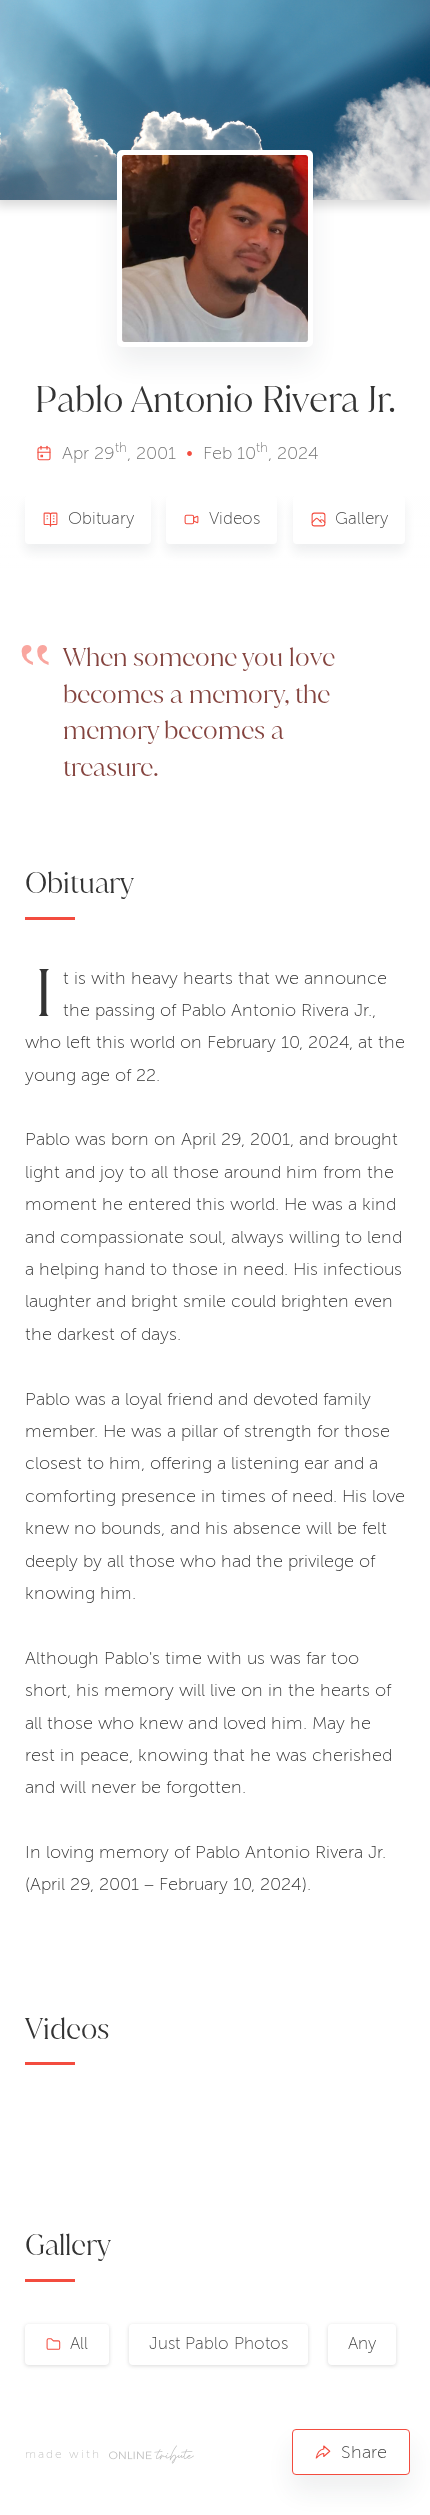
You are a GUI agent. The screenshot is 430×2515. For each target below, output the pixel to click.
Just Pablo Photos (218, 2343)
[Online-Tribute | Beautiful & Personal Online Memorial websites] (151, 2455)
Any (362, 2343)
